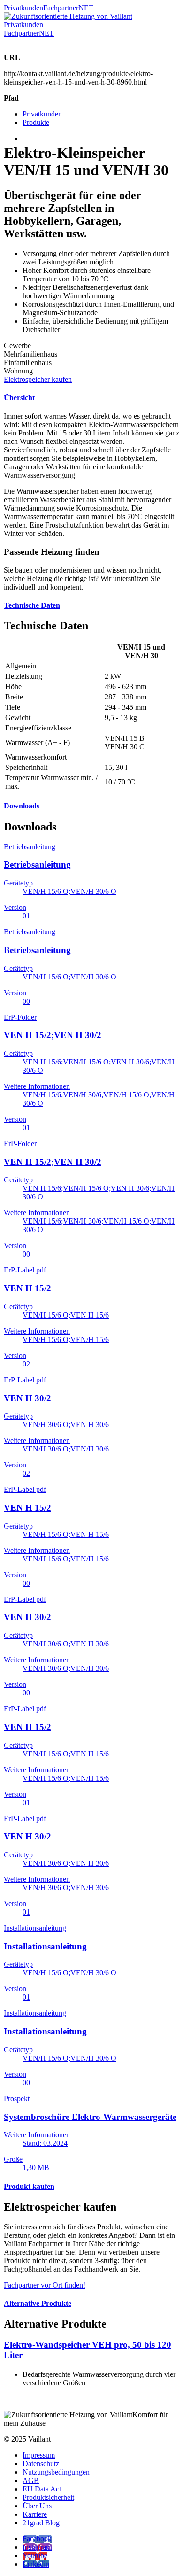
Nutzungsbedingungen (56, 2472)
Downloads (22, 806)
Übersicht (19, 398)
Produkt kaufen (29, 2186)
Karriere (35, 2514)
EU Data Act (42, 2489)
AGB (31, 2480)
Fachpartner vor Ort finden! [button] (45, 2285)
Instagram (37, 2547)
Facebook (37, 2539)
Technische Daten (32, 605)
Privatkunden (23, 8)
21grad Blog (41, 2523)
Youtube (35, 2556)
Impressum (39, 2455)
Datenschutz (41, 2463)
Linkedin (36, 2564)
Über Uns (37, 2506)
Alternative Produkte (38, 2303)
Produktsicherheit (48, 2497)
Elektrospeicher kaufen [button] (38, 379)
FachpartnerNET (68, 8)
